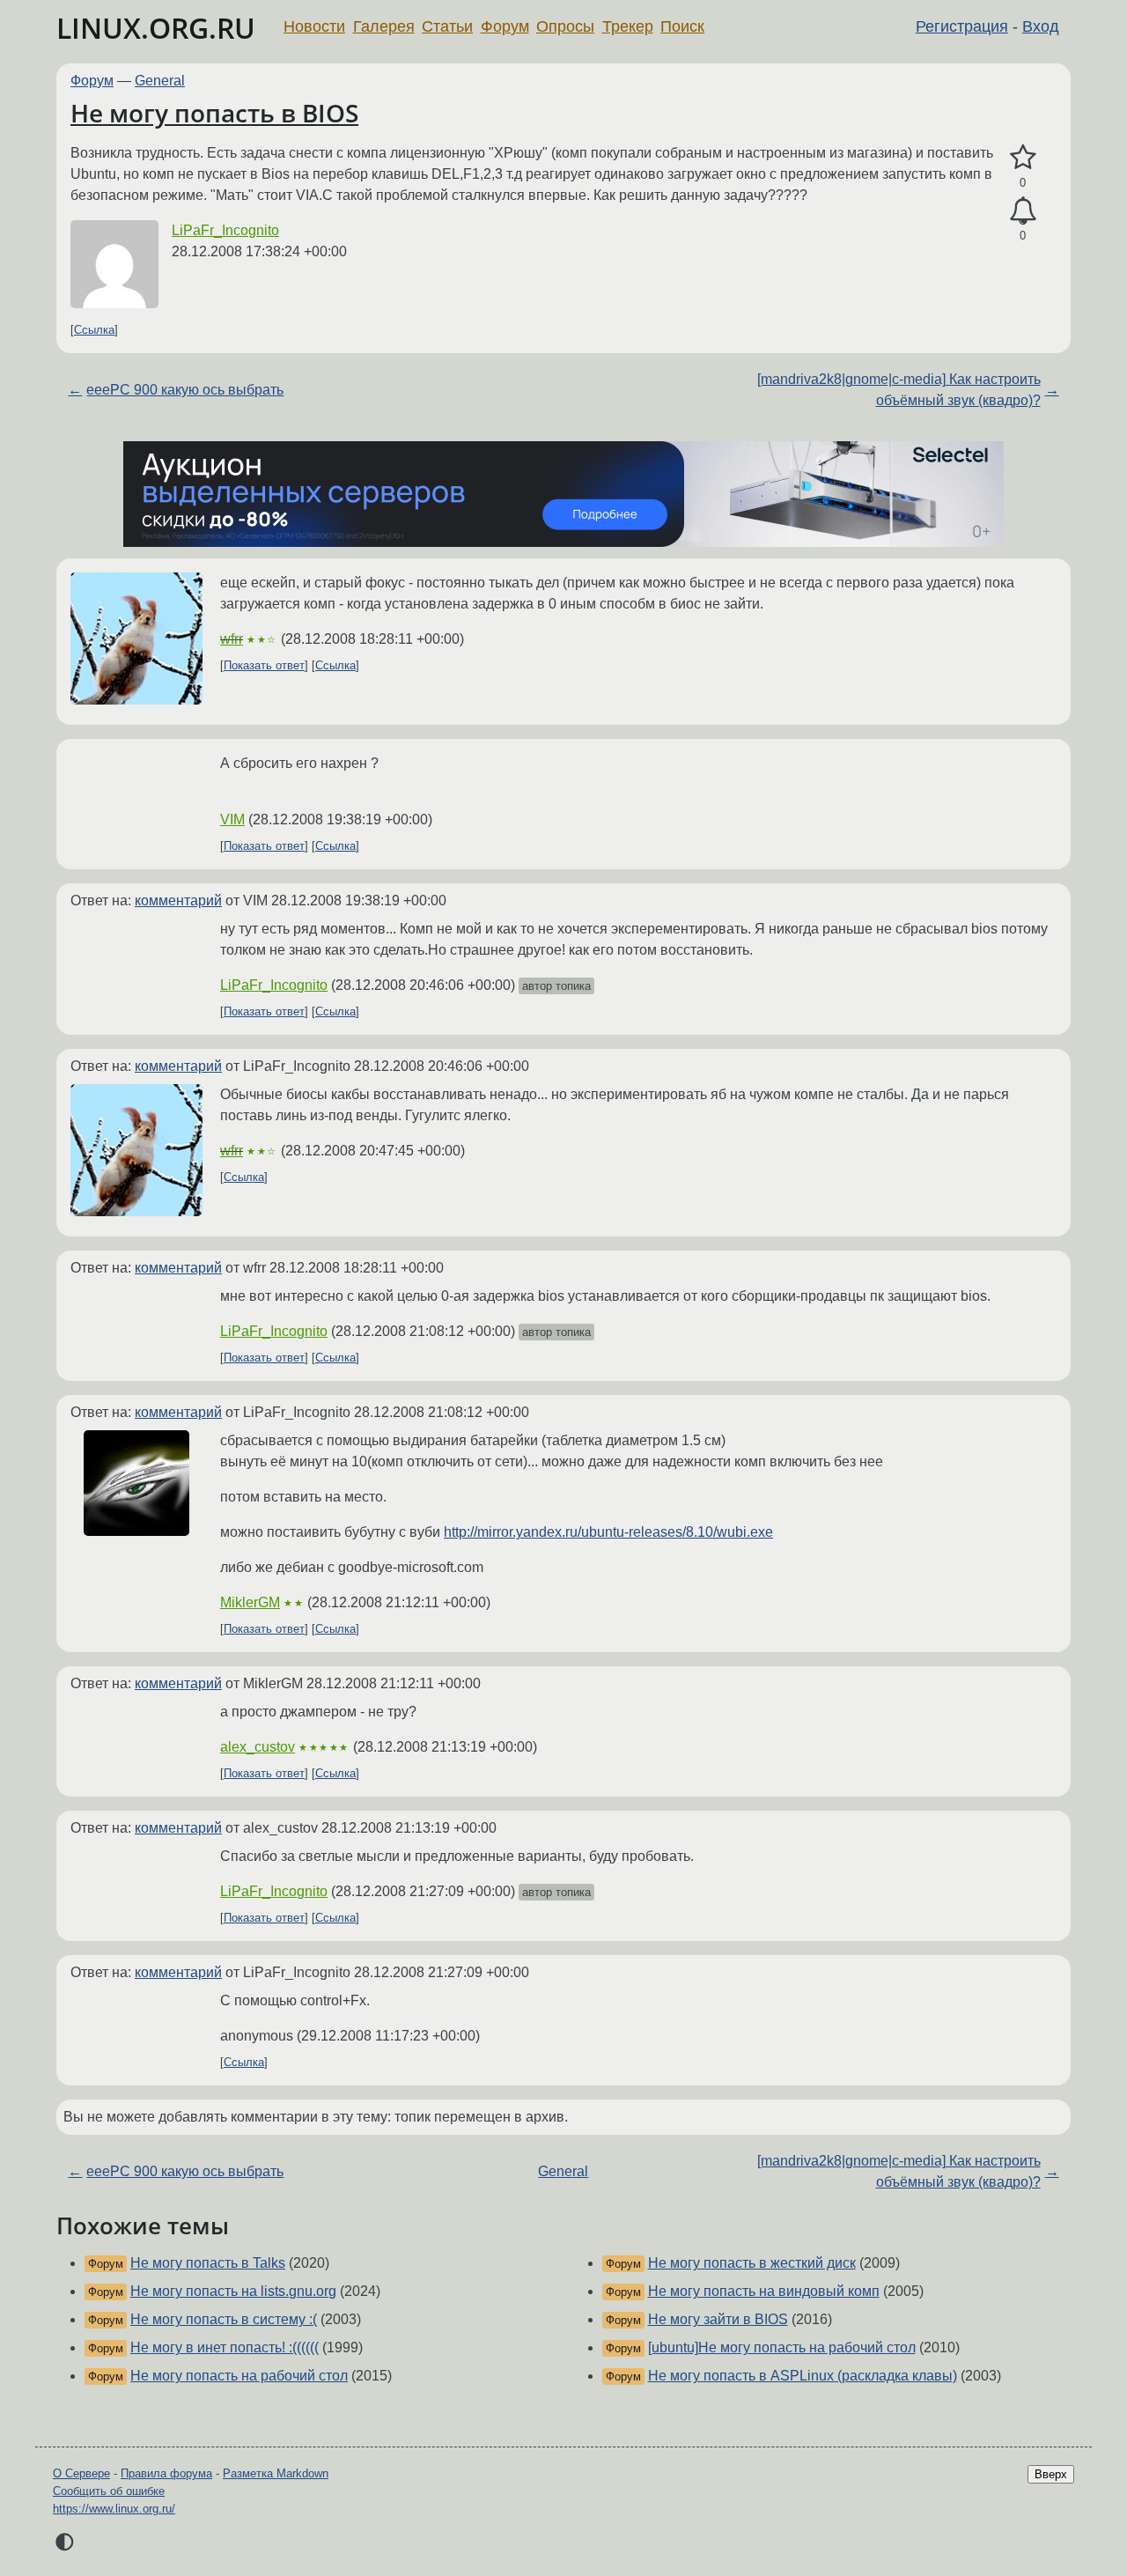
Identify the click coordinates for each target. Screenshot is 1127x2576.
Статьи (447, 26)
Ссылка (94, 330)
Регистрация (962, 26)
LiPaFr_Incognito (225, 230)
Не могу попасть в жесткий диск (752, 2263)
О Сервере (81, 2473)
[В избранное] (1023, 158)
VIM (232, 819)
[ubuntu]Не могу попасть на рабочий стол (782, 2347)
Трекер (628, 26)
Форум (505, 26)
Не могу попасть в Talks (208, 2263)
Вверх (1051, 2474)
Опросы (565, 26)
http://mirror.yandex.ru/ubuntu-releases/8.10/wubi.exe (608, 1532)
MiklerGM (250, 1602)
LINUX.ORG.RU (156, 28)
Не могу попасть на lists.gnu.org (233, 2291)
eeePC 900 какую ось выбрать (185, 390)
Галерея (384, 26)
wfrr (232, 639)
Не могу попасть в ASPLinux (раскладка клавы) (803, 2376)
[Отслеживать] (1023, 211)
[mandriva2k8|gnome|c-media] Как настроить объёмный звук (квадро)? (899, 390)
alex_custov (258, 1747)
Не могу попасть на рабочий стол (239, 2376)
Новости (314, 26)
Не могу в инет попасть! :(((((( (225, 2347)
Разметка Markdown (276, 2473)
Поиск (682, 26)
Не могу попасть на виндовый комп (764, 2291)
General (160, 81)
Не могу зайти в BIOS (718, 2319)
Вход (1041, 26)
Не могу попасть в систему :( (224, 2319)
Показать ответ (264, 665)
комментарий (178, 900)
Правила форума (166, 2473)
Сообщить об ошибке (109, 2491)
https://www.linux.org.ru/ (114, 2509)
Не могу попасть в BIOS (214, 113)
